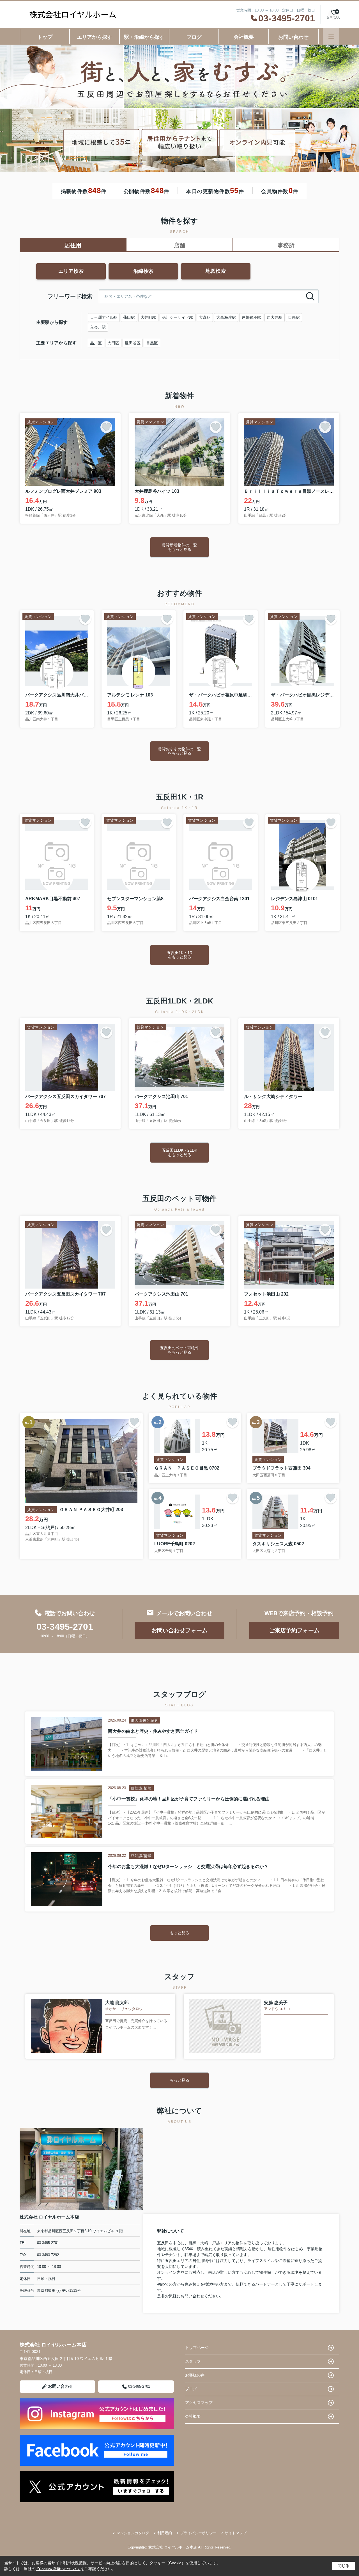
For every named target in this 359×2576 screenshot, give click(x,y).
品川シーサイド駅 (178, 317)
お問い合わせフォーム (179, 1630)
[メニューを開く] (331, 36)
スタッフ (193, 2361)
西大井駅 (275, 317)
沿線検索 (143, 271)
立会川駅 (98, 327)
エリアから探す (95, 37)
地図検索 (216, 271)
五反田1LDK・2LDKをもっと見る (179, 1152)
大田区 (113, 343)
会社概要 (244, 37)
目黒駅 (294, 317)
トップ (45, 37)
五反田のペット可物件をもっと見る (179, 1350)
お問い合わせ (293, 37)
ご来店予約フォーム (294, 1630)
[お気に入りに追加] (106, 427)
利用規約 (165, 2533)
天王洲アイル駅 (104, 317)
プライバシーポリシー (198, 2533)
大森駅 (205, 317)
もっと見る (179, 1933)
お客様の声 (195, 2375)
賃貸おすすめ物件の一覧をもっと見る (179, 751)
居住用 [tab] (73, 245)
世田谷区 (133, 343)
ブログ (194, 37)
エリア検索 (71, 271)
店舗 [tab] (179, 245)
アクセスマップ (199, 2403)
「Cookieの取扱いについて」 (58, 2569)
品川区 (96, 343)
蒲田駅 (129, 317)
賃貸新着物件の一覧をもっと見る (179, 547)
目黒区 (152, 343)
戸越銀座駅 (251, 317)
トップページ (197, 2348)
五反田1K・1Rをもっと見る (180, 955)
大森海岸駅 (226, 317)
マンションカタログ (133, 2533)
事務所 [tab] (286, 245)
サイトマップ (236, 2533)
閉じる (344, 2566)
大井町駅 (148, 317)
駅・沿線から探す (144, 37)
